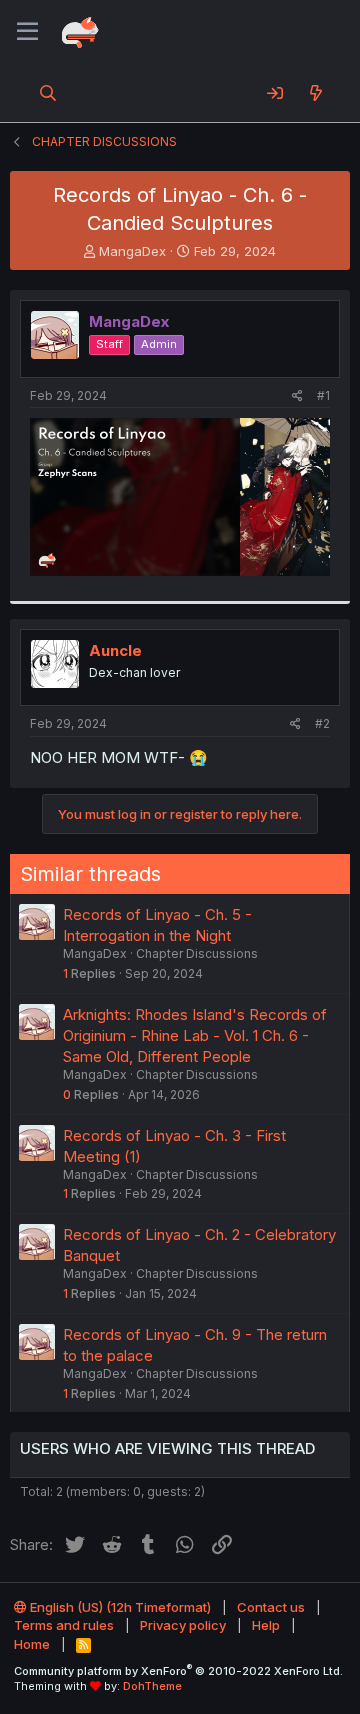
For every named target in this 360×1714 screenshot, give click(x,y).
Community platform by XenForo (178, 1671)
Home (32, 1644)
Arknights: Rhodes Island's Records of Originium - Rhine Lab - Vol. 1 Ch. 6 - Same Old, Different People (195, 1035)
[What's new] (315, 93)
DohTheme (152, 1686)
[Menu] (27, 32)
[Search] (48, 93)
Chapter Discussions (197, 953)
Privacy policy (183, 1625)
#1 (323, 395)
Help (266, 1625)
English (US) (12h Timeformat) (119, 1607)
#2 (322, 723)
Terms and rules (64, 1625)
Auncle (115, 650)
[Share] (297, 396)
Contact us (271, 1607)
